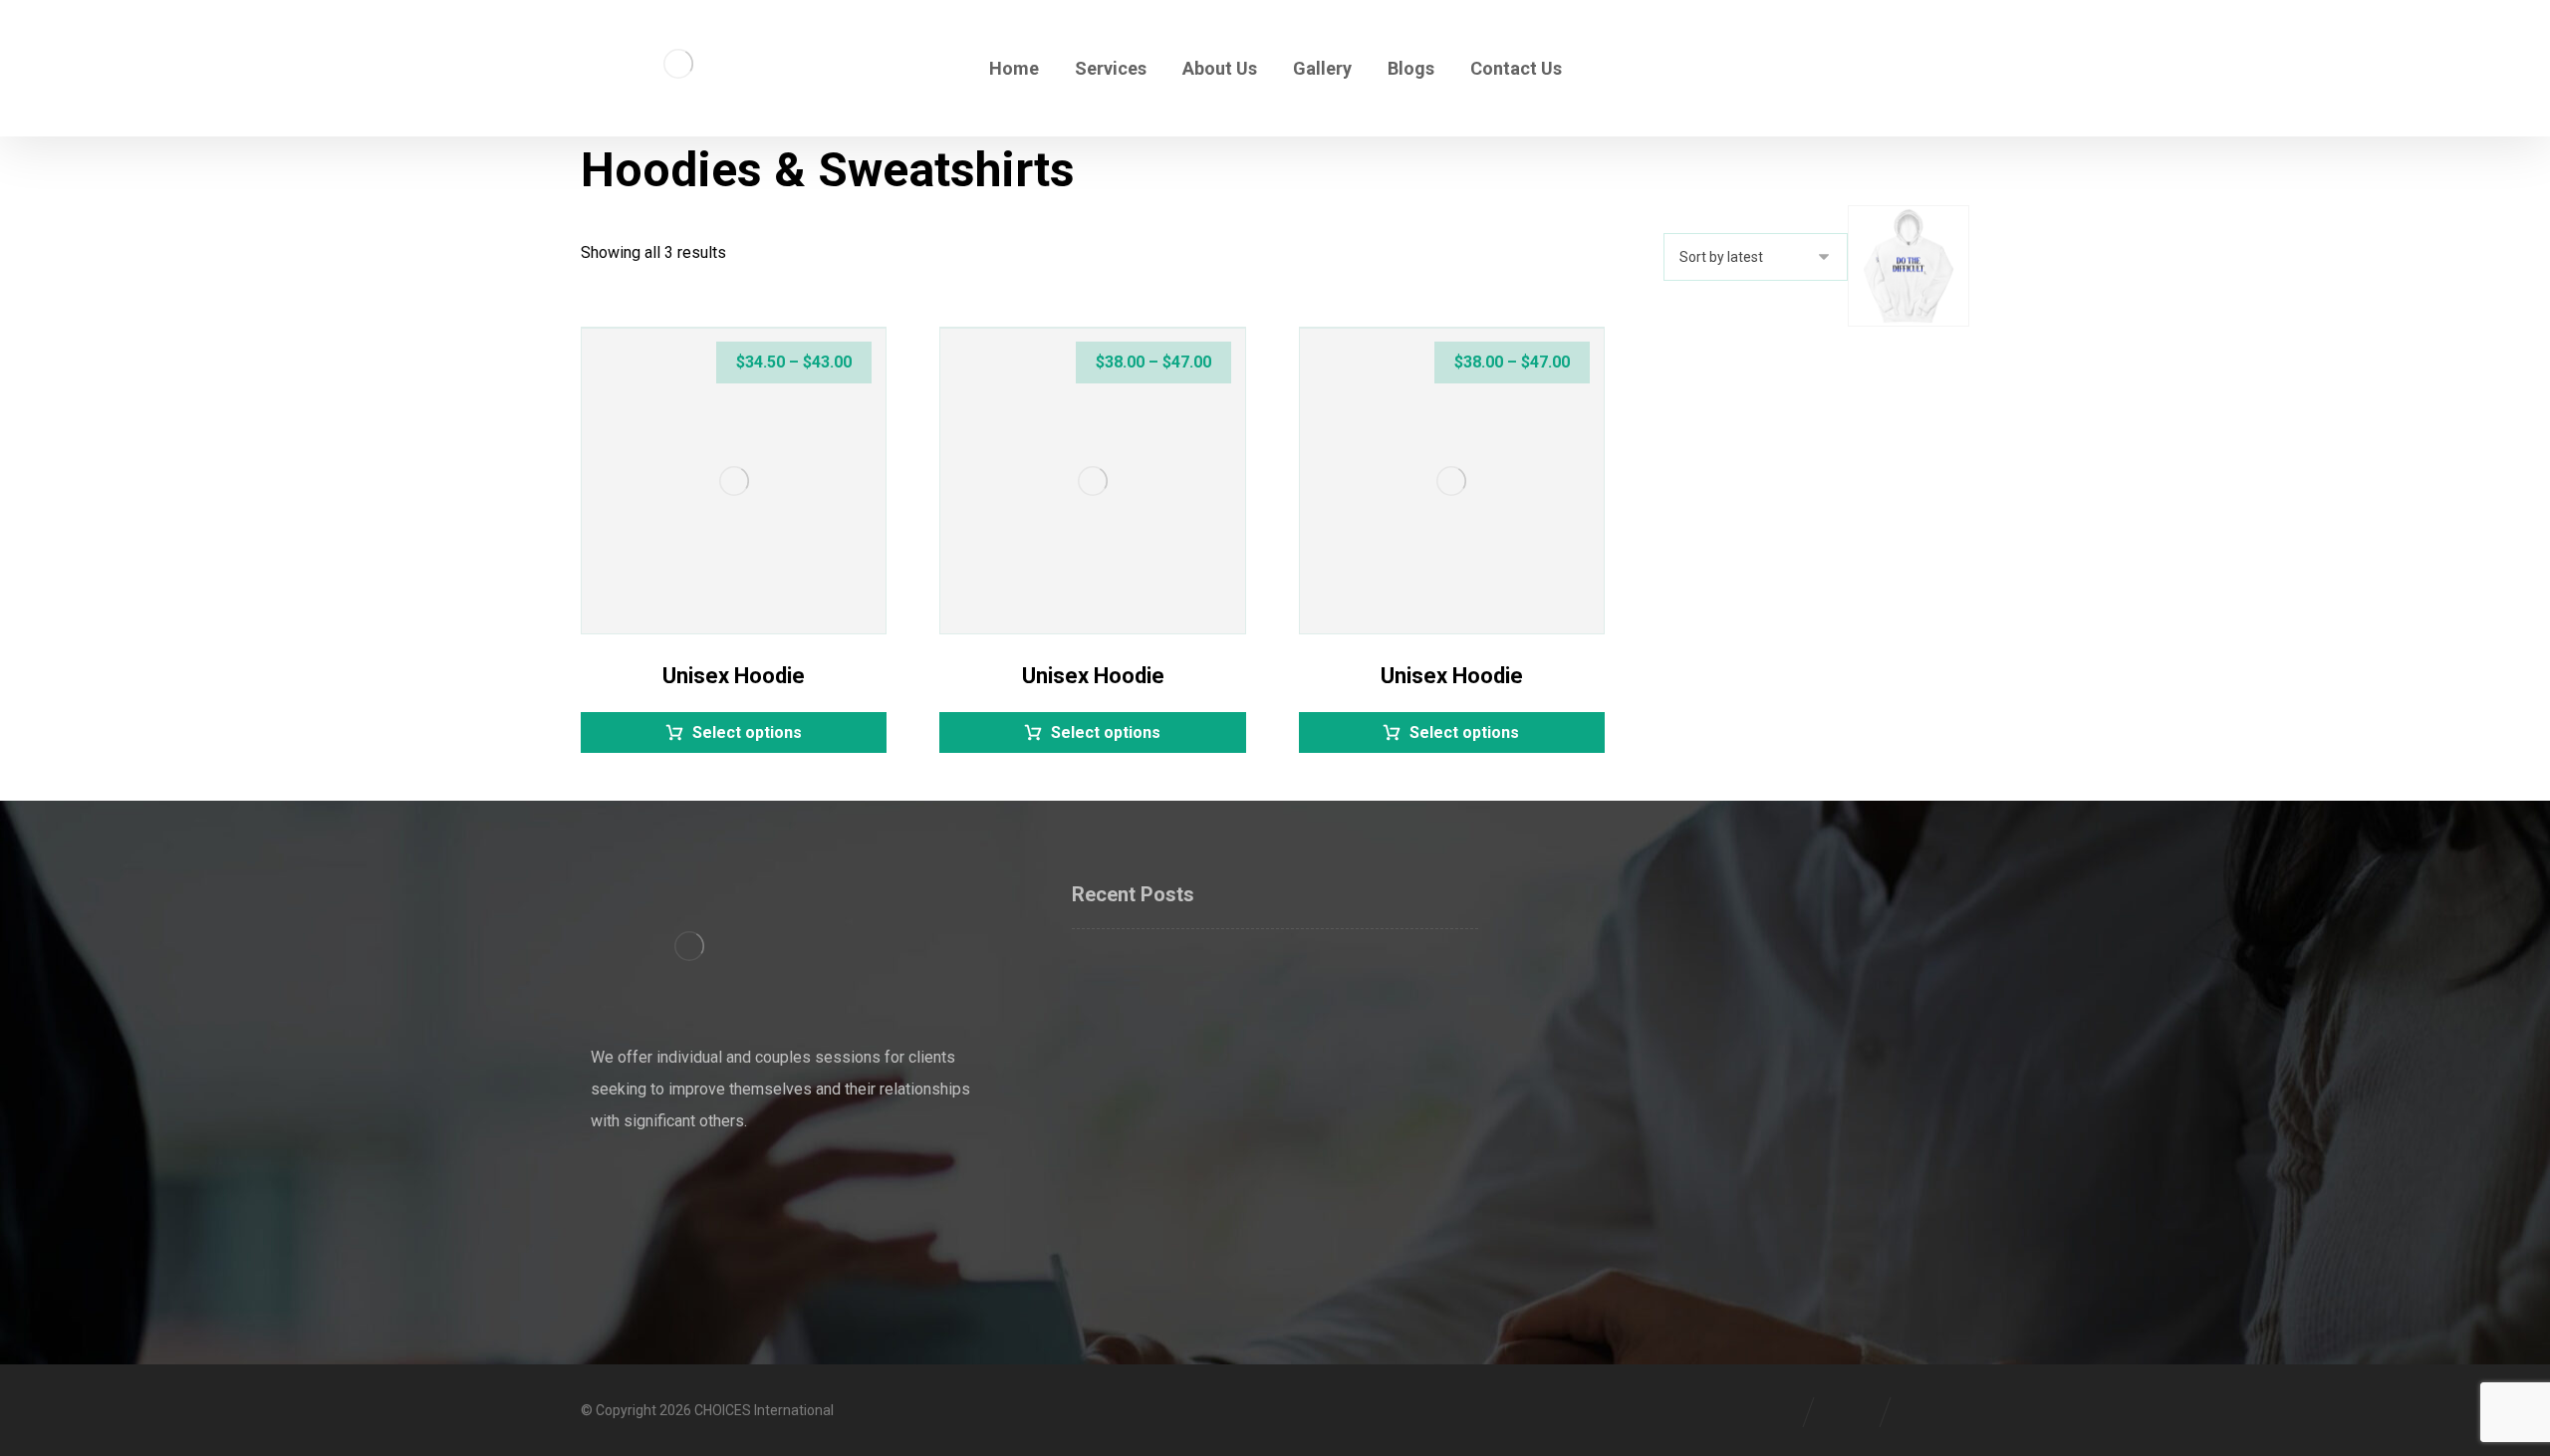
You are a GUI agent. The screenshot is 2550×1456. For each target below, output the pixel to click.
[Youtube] (730, 1187)
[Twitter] (650, 1187)
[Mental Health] (678, 63)
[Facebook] (611, 1187)
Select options (747, 732)
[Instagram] (690, 1187)
